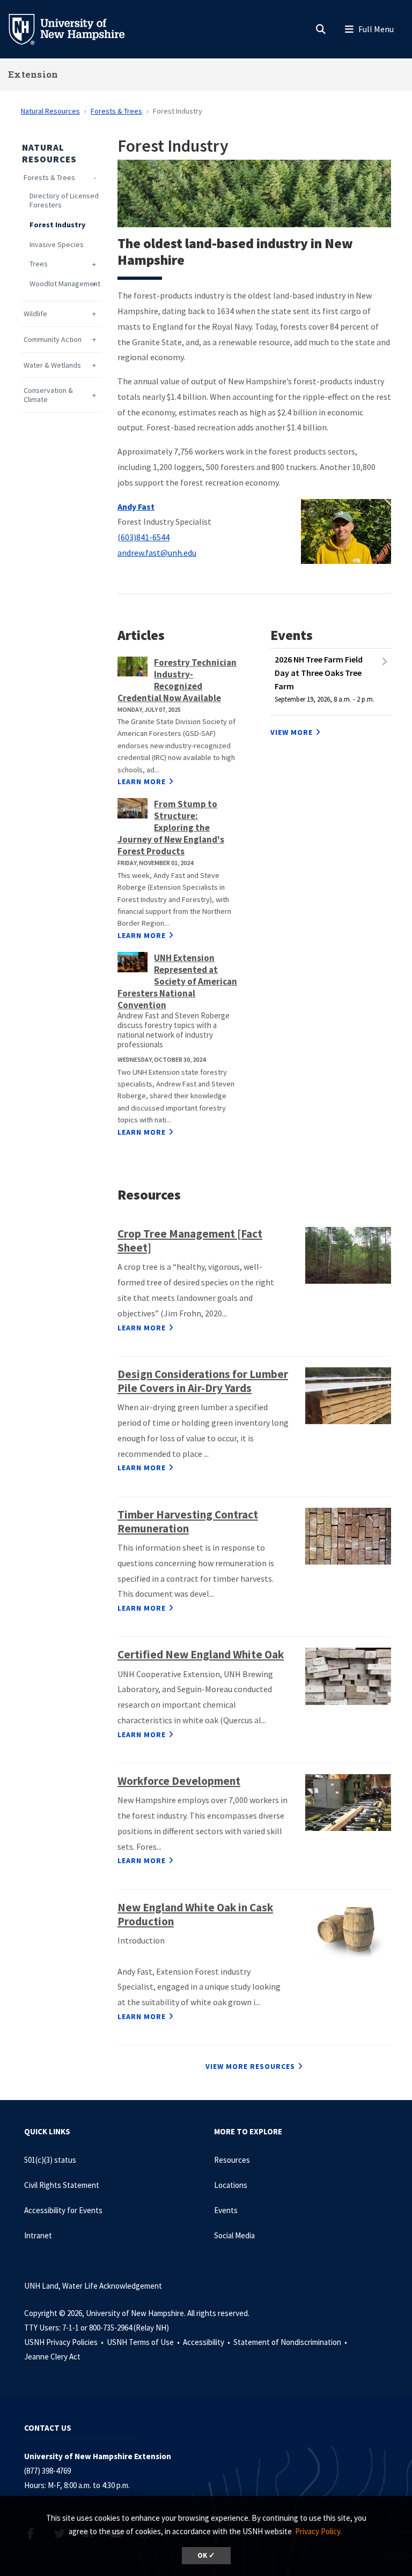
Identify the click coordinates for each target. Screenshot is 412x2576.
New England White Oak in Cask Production (195, 1914)
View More (292, 732)
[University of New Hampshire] (75, 28)
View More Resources (250, 2066)
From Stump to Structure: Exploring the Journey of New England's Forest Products (171, 828)
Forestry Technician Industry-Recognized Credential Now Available (177, 680)
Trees (39, 264)
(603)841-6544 (144, 537)
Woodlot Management (65, 284)
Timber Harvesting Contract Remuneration (188, 1521)
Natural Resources (50, 111)
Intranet (38, 2235)
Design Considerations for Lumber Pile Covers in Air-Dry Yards (203, 1381)
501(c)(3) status (50, 2160)
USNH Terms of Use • (144, 2342)
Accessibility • (207, 2342)
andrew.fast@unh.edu (157, 553)
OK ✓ (206, 2555)
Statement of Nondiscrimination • (291, 2342)
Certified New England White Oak (201, 1654)
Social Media (234, 2235)
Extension (33, 74)
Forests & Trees (116, 111)
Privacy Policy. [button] (318, 2531)
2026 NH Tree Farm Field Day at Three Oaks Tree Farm (319, 673)
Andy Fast (136, 507)
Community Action (53, 340)
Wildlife (35, 314)
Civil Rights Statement (62, 2185)
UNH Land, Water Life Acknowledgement (93, 2286)
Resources (232, 2160)
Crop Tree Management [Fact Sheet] (190, 1241)
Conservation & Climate (48, 395)
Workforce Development (179, 1781)
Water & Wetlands (52, 365)
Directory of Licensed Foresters (64, 200)
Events (226, 2210)
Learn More (142, 781)
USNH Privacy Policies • (65, 2342)
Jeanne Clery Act (52, 2357)
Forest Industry (57, 225)
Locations (231, 2185)
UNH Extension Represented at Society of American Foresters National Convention (177, 981)
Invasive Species (57, 245)
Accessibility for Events (63, 2210)
